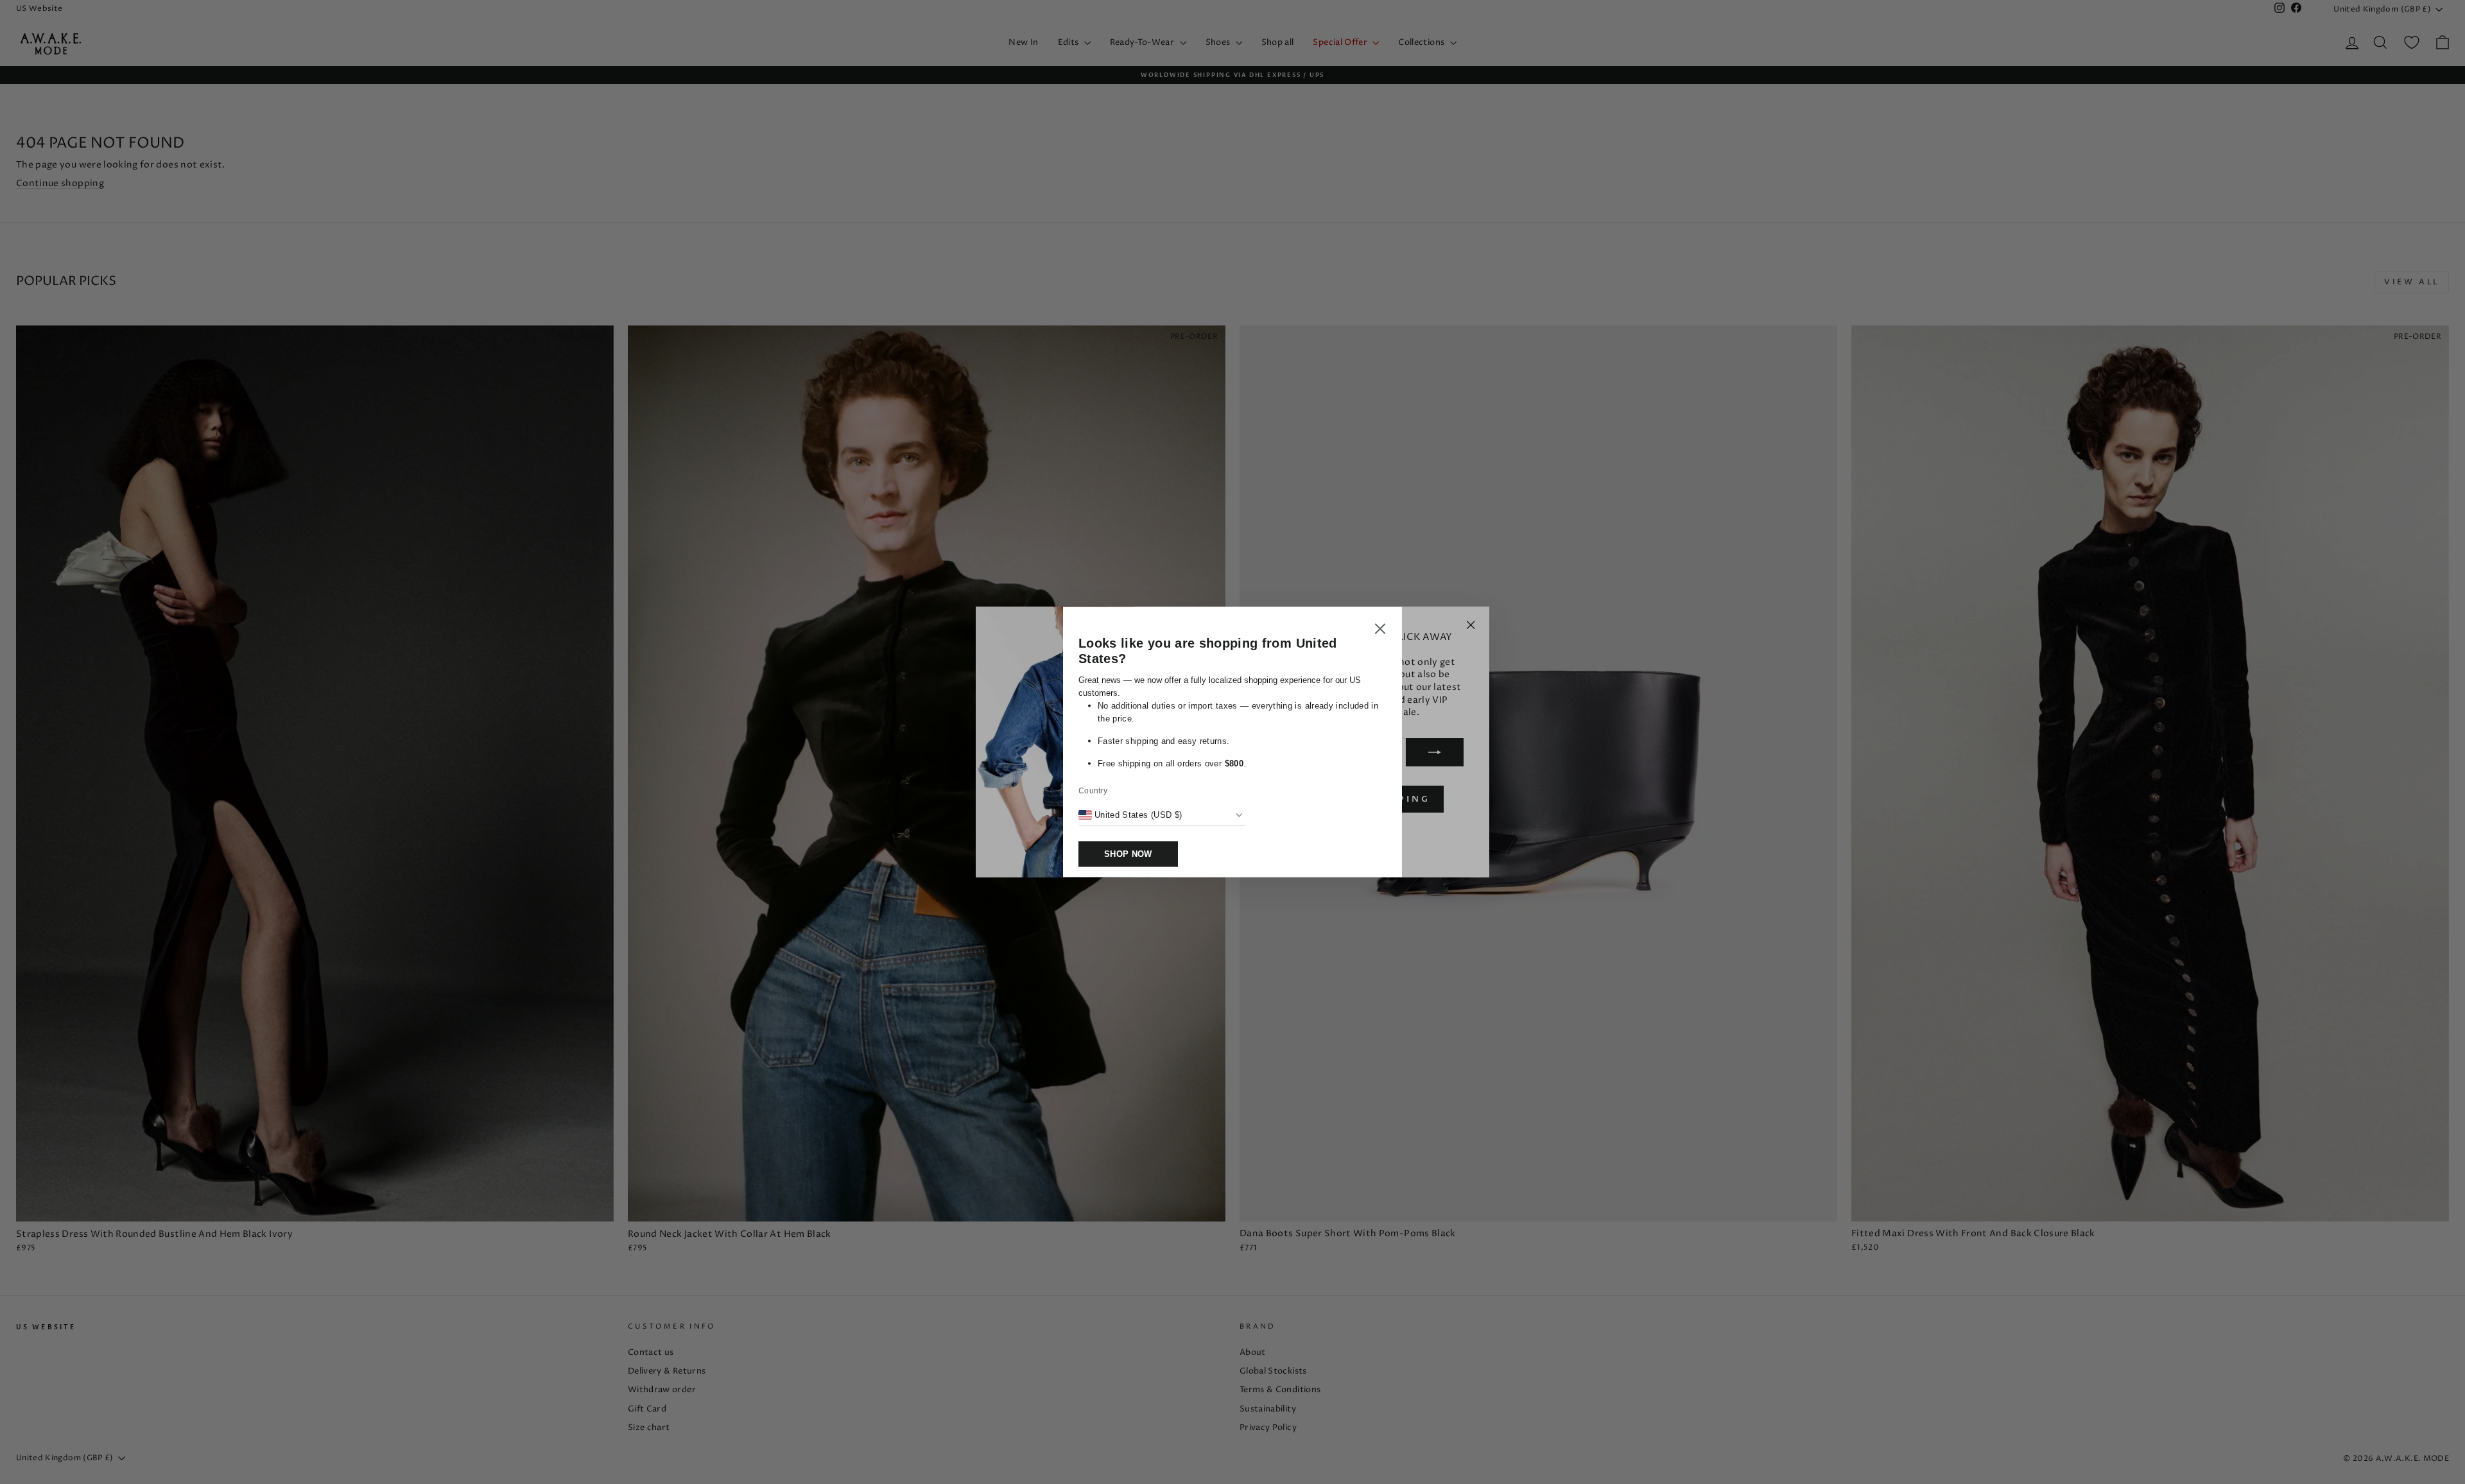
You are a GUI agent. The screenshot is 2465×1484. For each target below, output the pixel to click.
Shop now (1128, 854)
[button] (1380, 631)
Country (1093, 791)
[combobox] (1130, 815)
